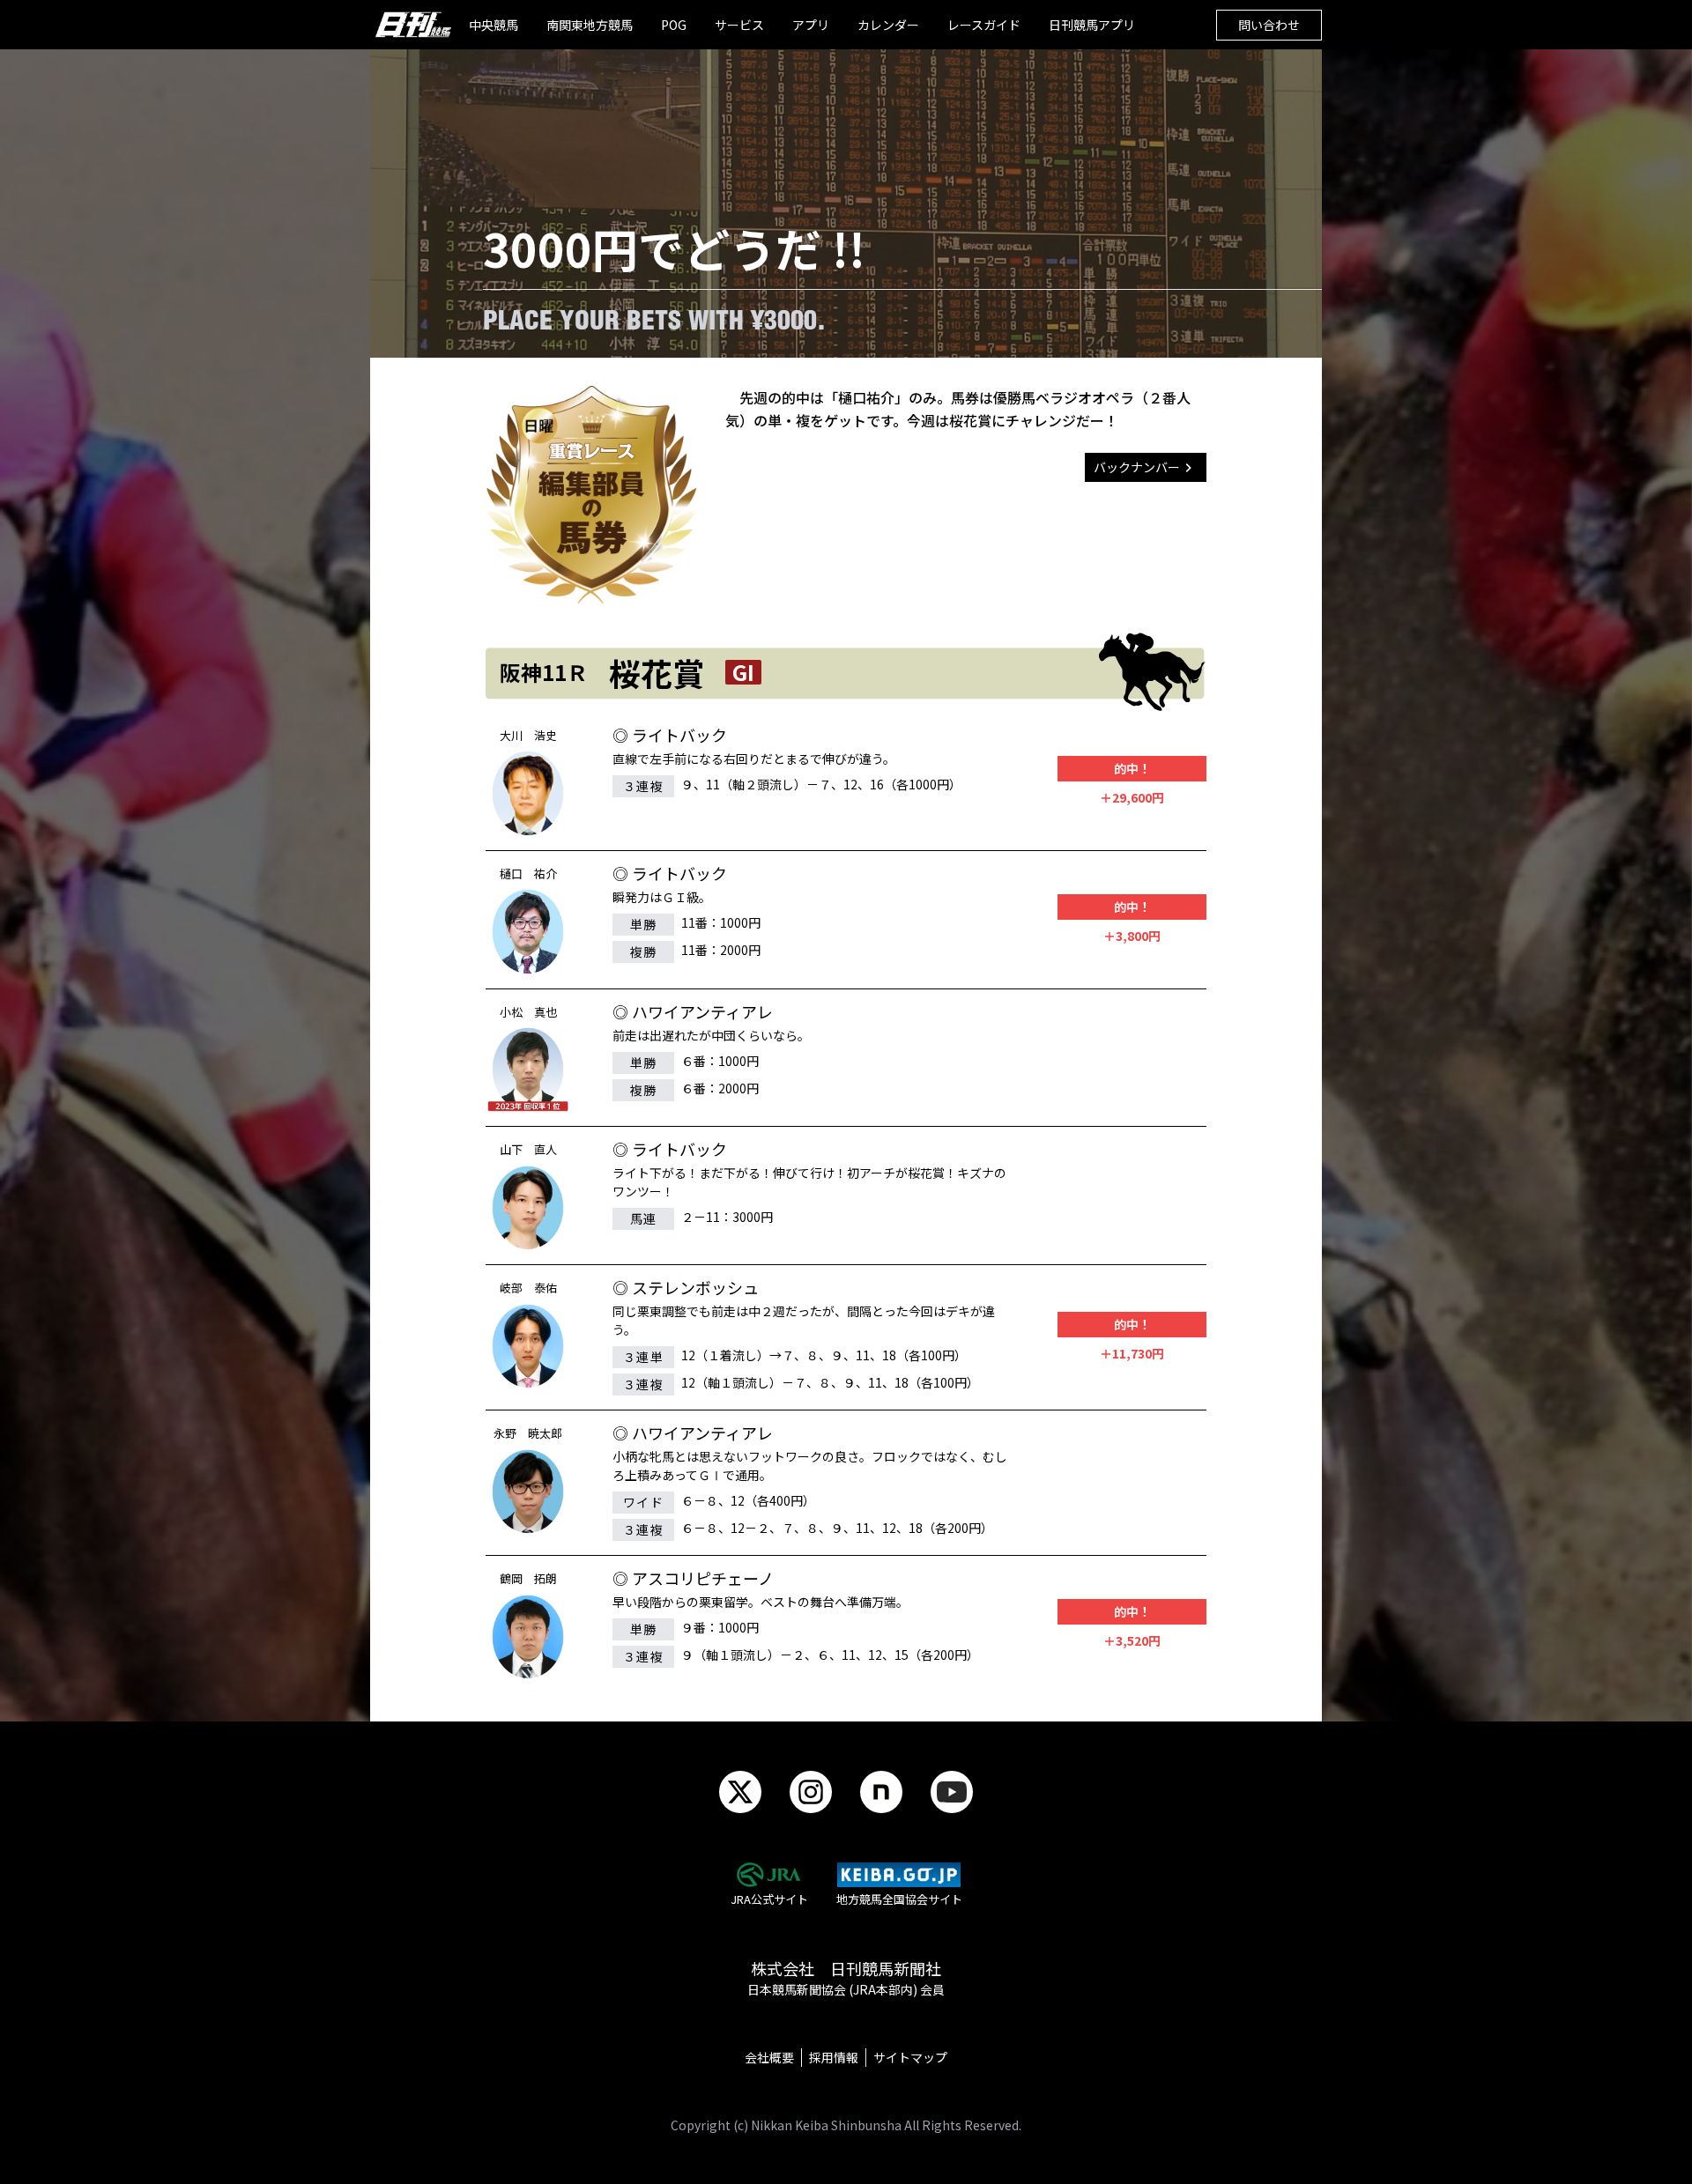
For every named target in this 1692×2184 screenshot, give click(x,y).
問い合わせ (1269, 25)
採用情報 (834, 2057)
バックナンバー (1137, 467)
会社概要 (769, 2057)
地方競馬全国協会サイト (899, 1899)
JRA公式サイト (769, 1899)
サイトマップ (910, 2057)
